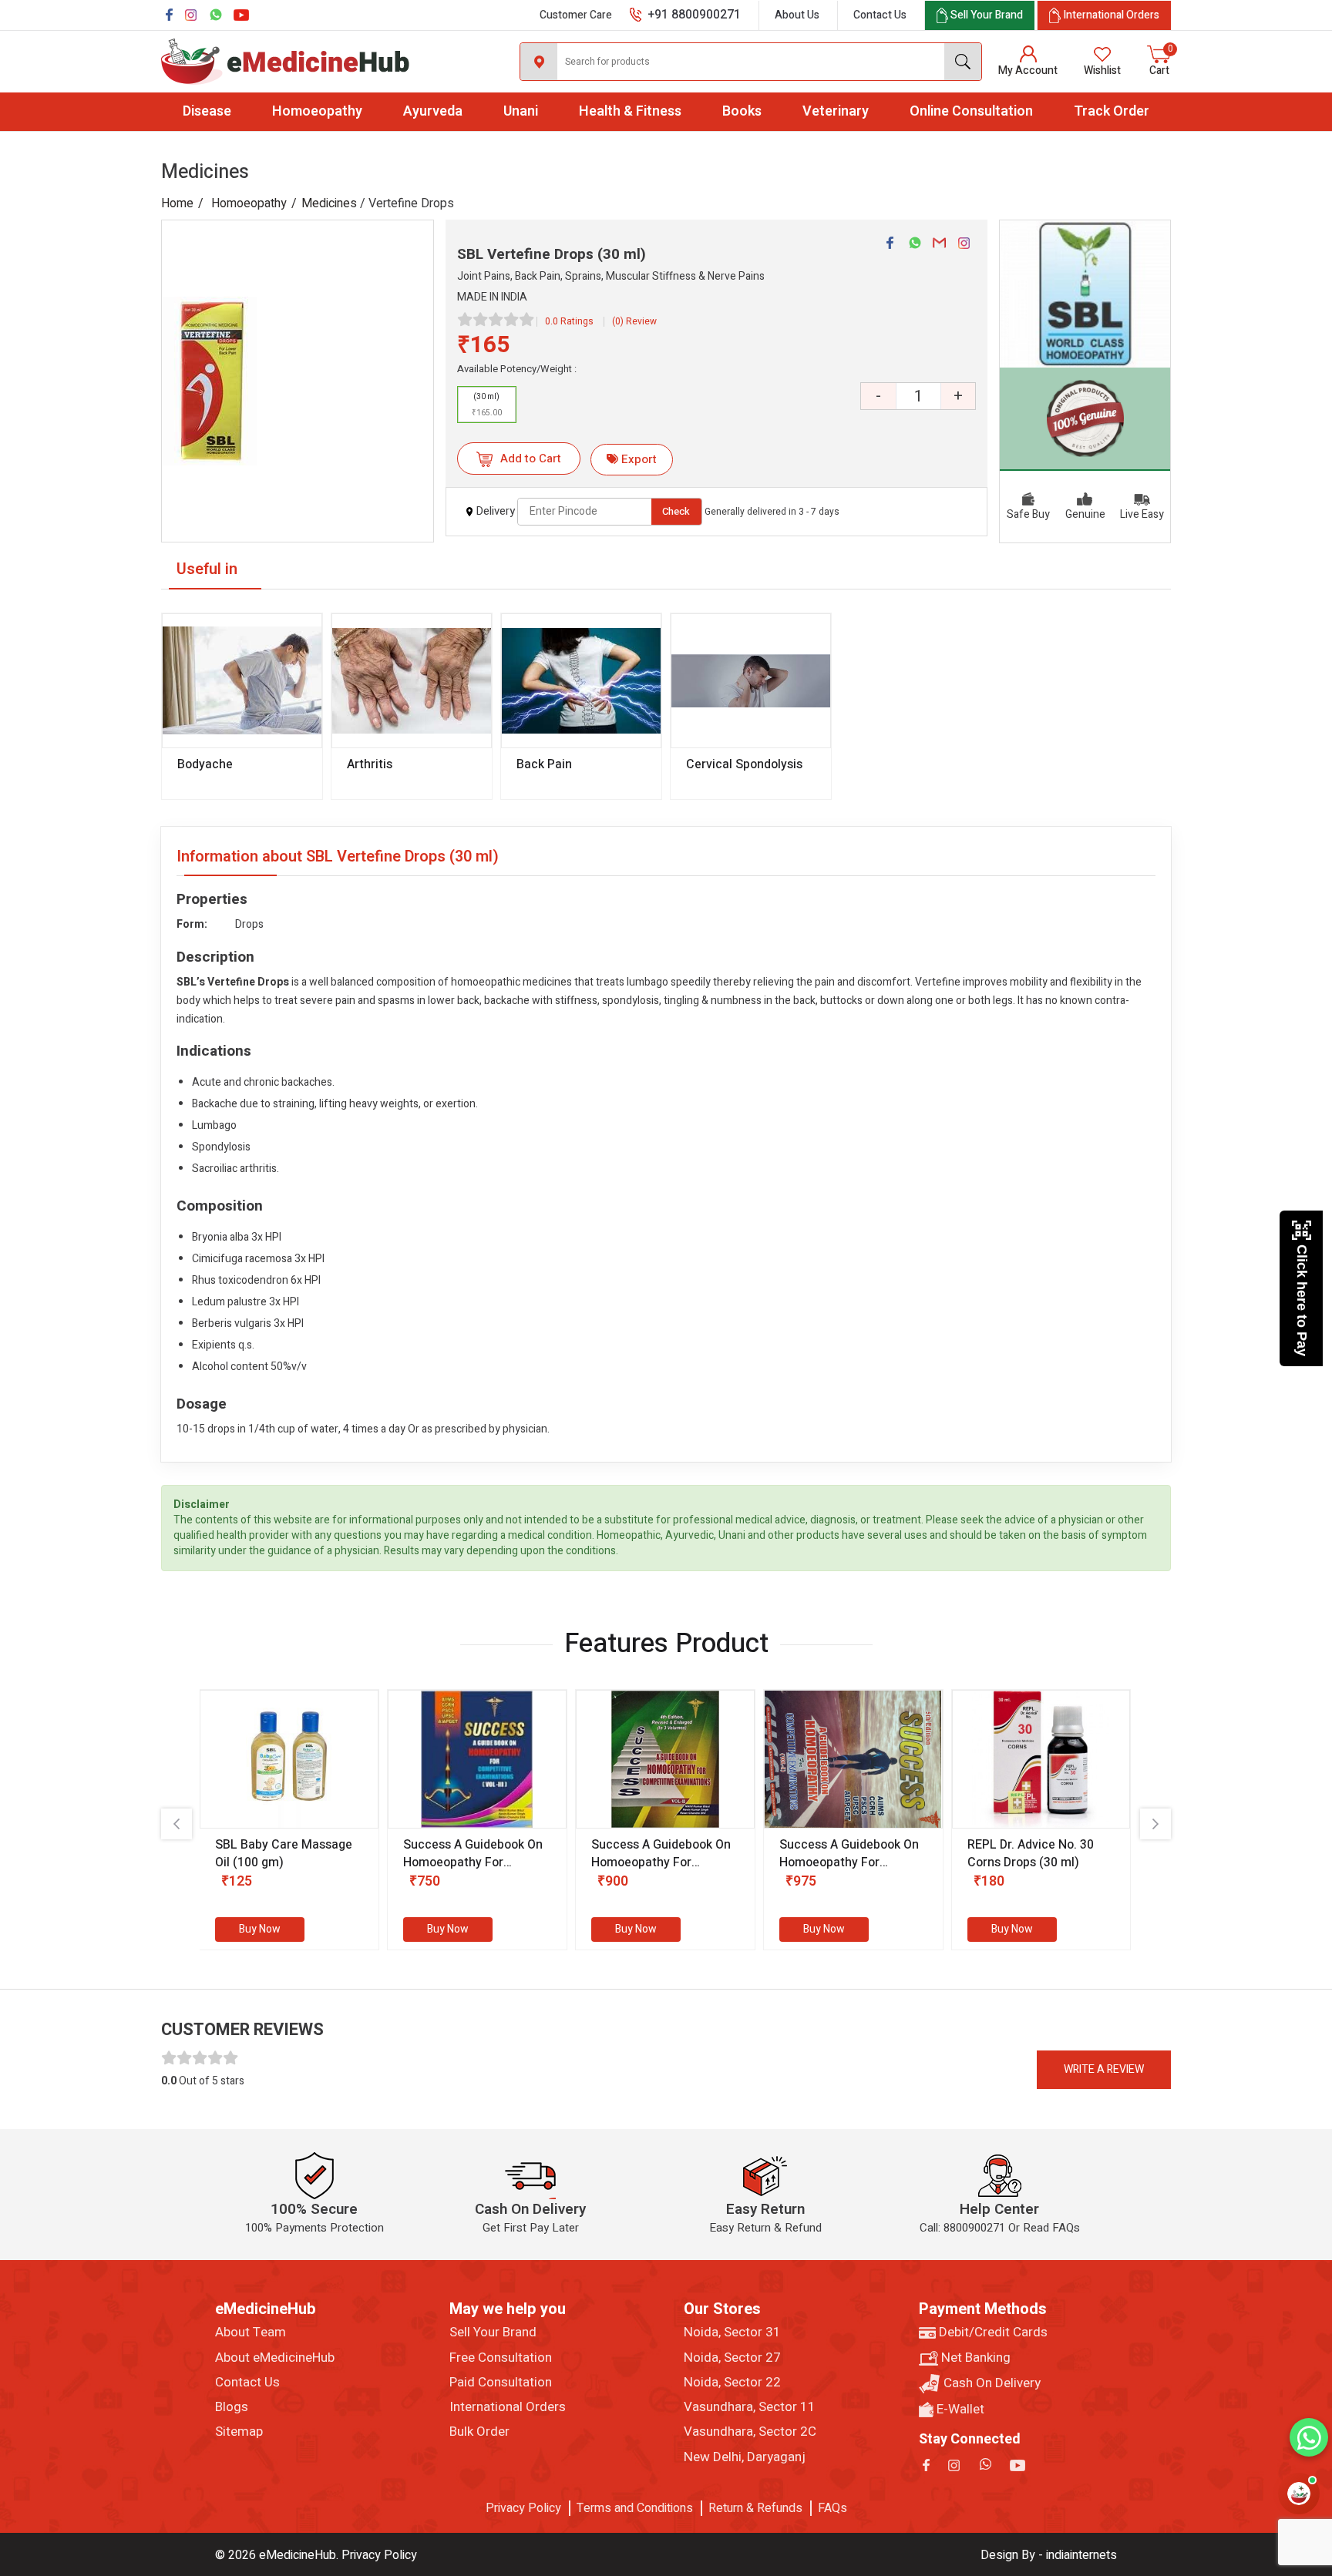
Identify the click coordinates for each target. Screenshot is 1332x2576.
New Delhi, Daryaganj (745, 2457)
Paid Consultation (501, 2383)
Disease (207, 111)
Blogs (232, 2407)
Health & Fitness (630, 111)
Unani (521, 111)
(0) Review (634, 321)
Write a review (1104, 2069)
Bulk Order (479, 2432)
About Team (251, 2333)
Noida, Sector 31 (732, 2333)
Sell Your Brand (493, 2333)
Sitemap (239, 2432)
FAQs (832, 2508)
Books (742, 111)
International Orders (508, 2407)
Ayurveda (433, 111)
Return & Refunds (755, 2508)
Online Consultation (971, 111)
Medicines (329, 203)
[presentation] (177, 1824)
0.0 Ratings (569, 321)
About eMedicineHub (275, 2358)
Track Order (1112, 111)
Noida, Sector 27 (732, 2358)
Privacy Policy (523, 2508)
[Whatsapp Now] (1309, 2437)
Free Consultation (501, 2358)
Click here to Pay (1302, 1300)
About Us (797, 15)
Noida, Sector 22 (732, 2383)
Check (676, 511)
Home (177, 203)
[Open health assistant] (1299, 2494)
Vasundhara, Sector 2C (750, 2432)
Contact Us (880, 15)
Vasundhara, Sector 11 (750, 2407)
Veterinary (836, 111)
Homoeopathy (317, 111)
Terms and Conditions (635, 2508)
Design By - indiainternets (1049, 2555)
